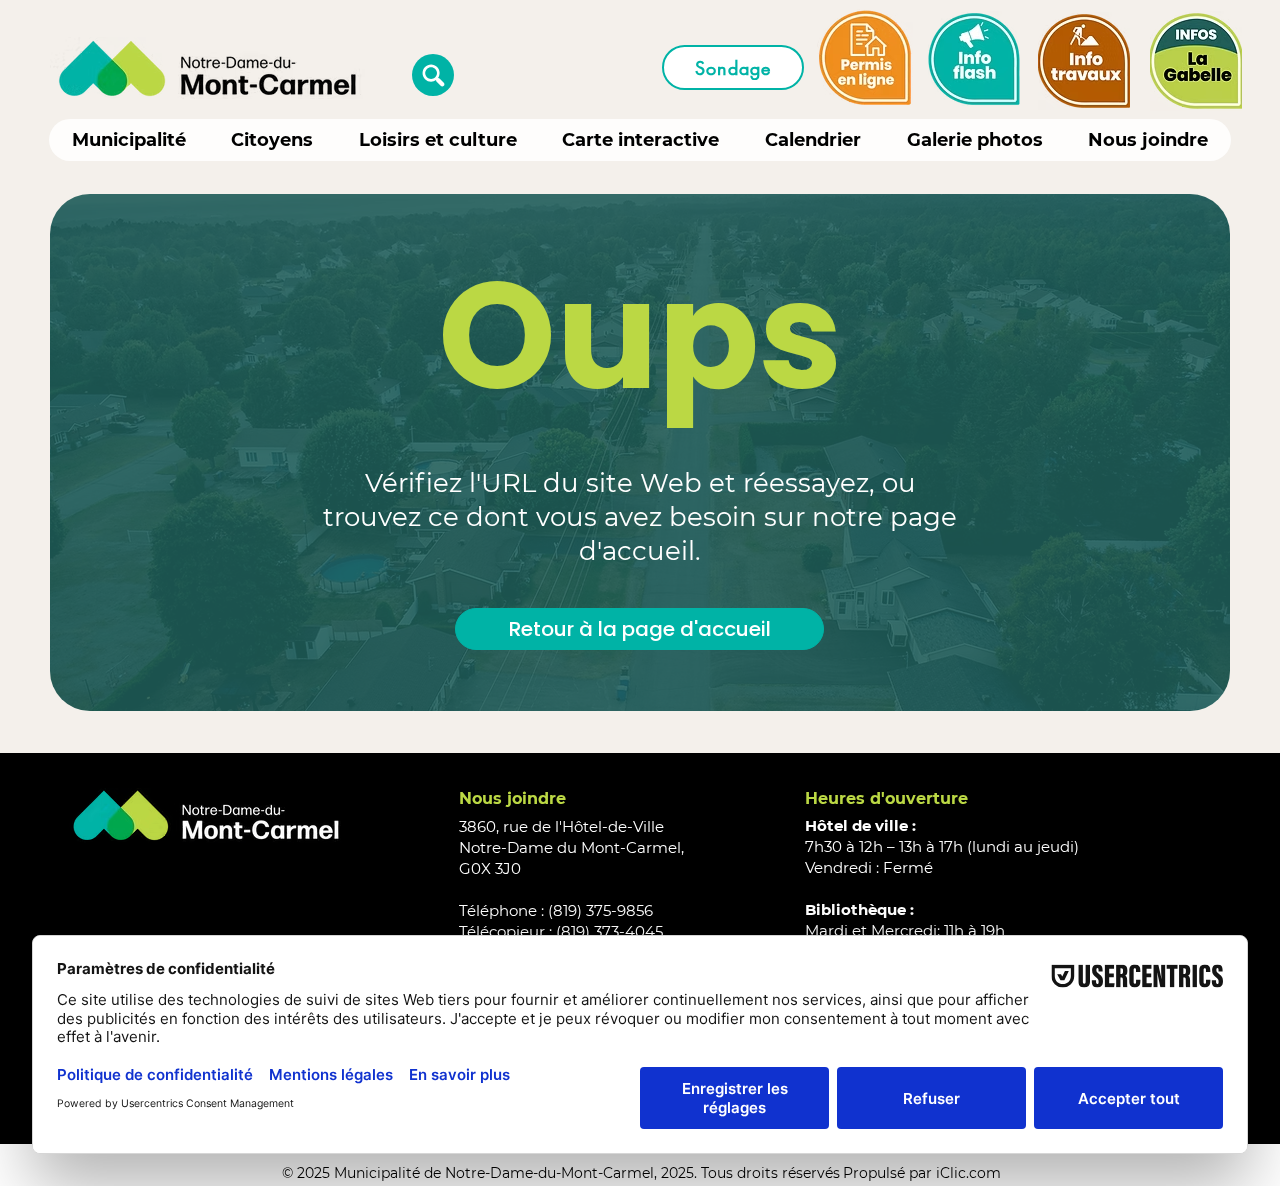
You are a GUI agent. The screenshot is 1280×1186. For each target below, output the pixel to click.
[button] (433, 75)
